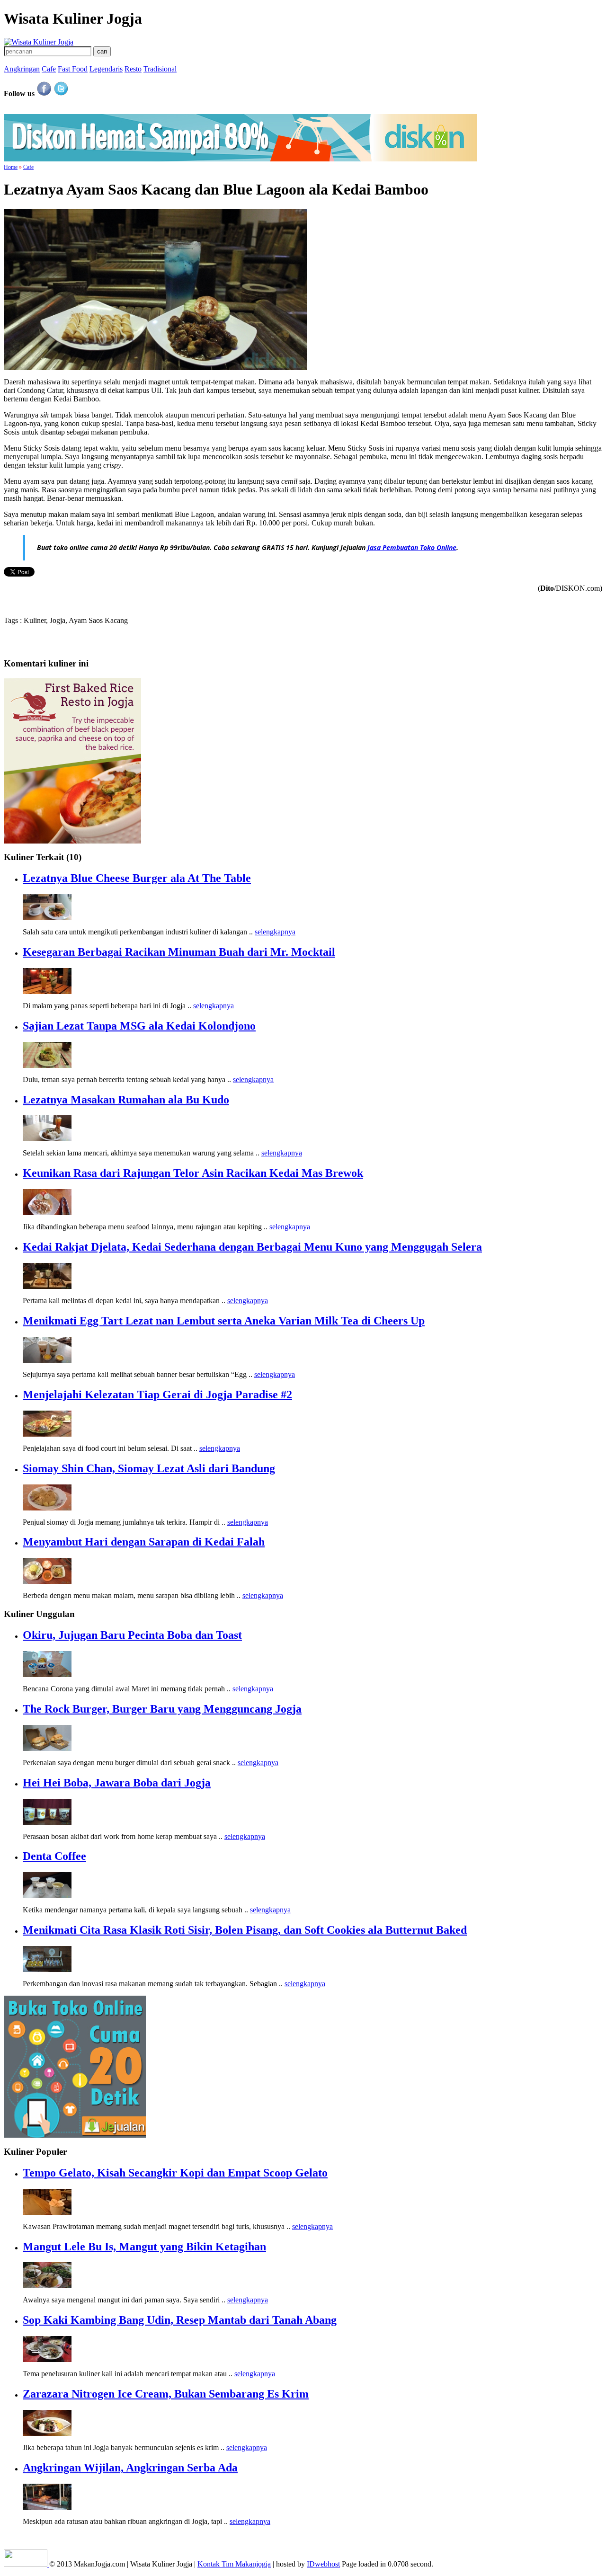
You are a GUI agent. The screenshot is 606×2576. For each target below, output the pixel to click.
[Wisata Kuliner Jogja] (27, 2564)
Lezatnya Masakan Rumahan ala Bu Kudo (126, 1100)
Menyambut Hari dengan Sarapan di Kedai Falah (144, 1542)
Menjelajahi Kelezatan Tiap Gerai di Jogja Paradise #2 (157, 1395)
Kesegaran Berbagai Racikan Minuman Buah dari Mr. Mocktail (179, 952)
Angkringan (22, 69)
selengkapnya (275, 932)
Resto (133, 69)
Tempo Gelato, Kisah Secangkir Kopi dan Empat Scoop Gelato (175, 2173)
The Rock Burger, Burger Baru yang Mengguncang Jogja (162, 1709)
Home (11, 167)
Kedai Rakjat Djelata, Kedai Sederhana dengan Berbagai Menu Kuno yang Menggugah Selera (252, 1247)
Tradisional (160, 69)
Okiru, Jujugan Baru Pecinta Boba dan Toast (132, 1635)
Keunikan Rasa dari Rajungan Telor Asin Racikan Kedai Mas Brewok (193, 1173)
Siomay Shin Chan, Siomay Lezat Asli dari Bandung (149, 1468)
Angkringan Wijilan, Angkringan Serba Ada (130, 2468)
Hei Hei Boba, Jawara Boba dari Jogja (117, 1783)
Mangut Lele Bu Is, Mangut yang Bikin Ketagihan (144, 2247)
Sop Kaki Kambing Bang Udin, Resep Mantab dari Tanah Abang (180, 2320)
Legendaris (106, 69)
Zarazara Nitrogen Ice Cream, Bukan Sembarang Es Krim (166, 2394)
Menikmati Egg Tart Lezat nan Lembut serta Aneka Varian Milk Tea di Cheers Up (224, 1321)
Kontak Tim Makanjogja (234, 2564)
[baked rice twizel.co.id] (72, 841)
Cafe (49, 69)
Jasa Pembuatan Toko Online (412, 547)
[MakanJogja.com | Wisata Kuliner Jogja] (39, 42)
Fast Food (73, 69)
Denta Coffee (54, 1856)
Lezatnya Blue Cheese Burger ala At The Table (137, 878)
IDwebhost (323, 2564)
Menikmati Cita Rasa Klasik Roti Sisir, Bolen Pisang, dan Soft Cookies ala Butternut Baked (245, 1930)
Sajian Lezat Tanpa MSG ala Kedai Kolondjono (139, 1026)
